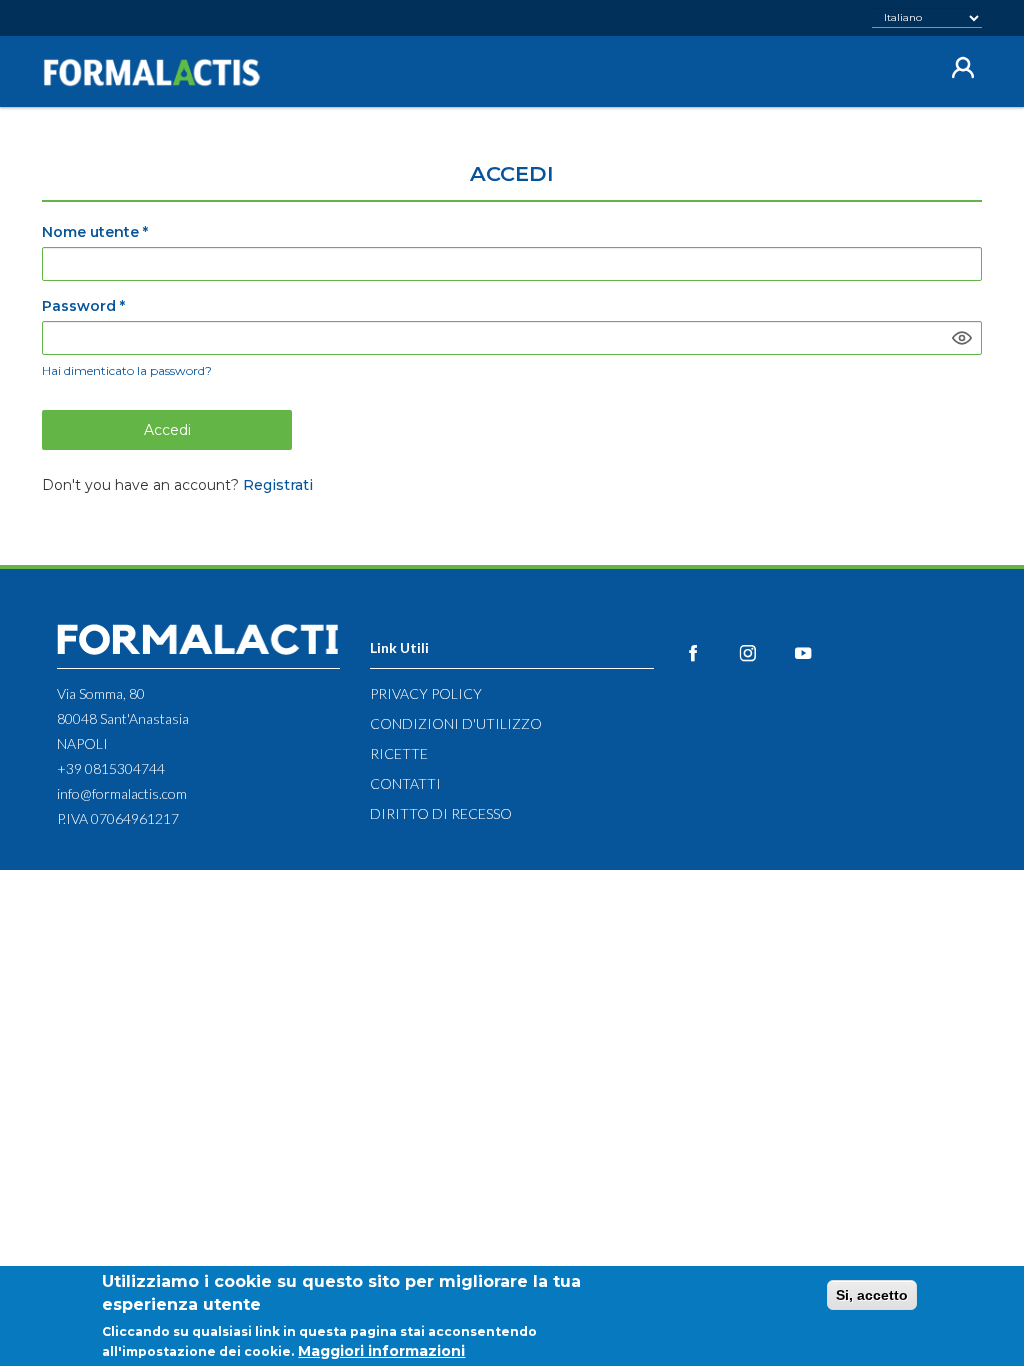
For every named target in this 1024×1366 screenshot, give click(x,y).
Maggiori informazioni (381, 1351)
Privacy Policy (426, 693)
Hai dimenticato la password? (127, 370)
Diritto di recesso (441, 813)
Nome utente (95, 232)
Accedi (167, 430)
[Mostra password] (962, 338)
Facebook (709, 653)
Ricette (399, 753)
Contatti (405, 783)
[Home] (159, 72)
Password (83, 306)
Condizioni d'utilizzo (456, 723)
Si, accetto (872, 1295)
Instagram (764, 653)
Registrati (278, 485)
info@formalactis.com (122, 793)
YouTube (819, 653)
